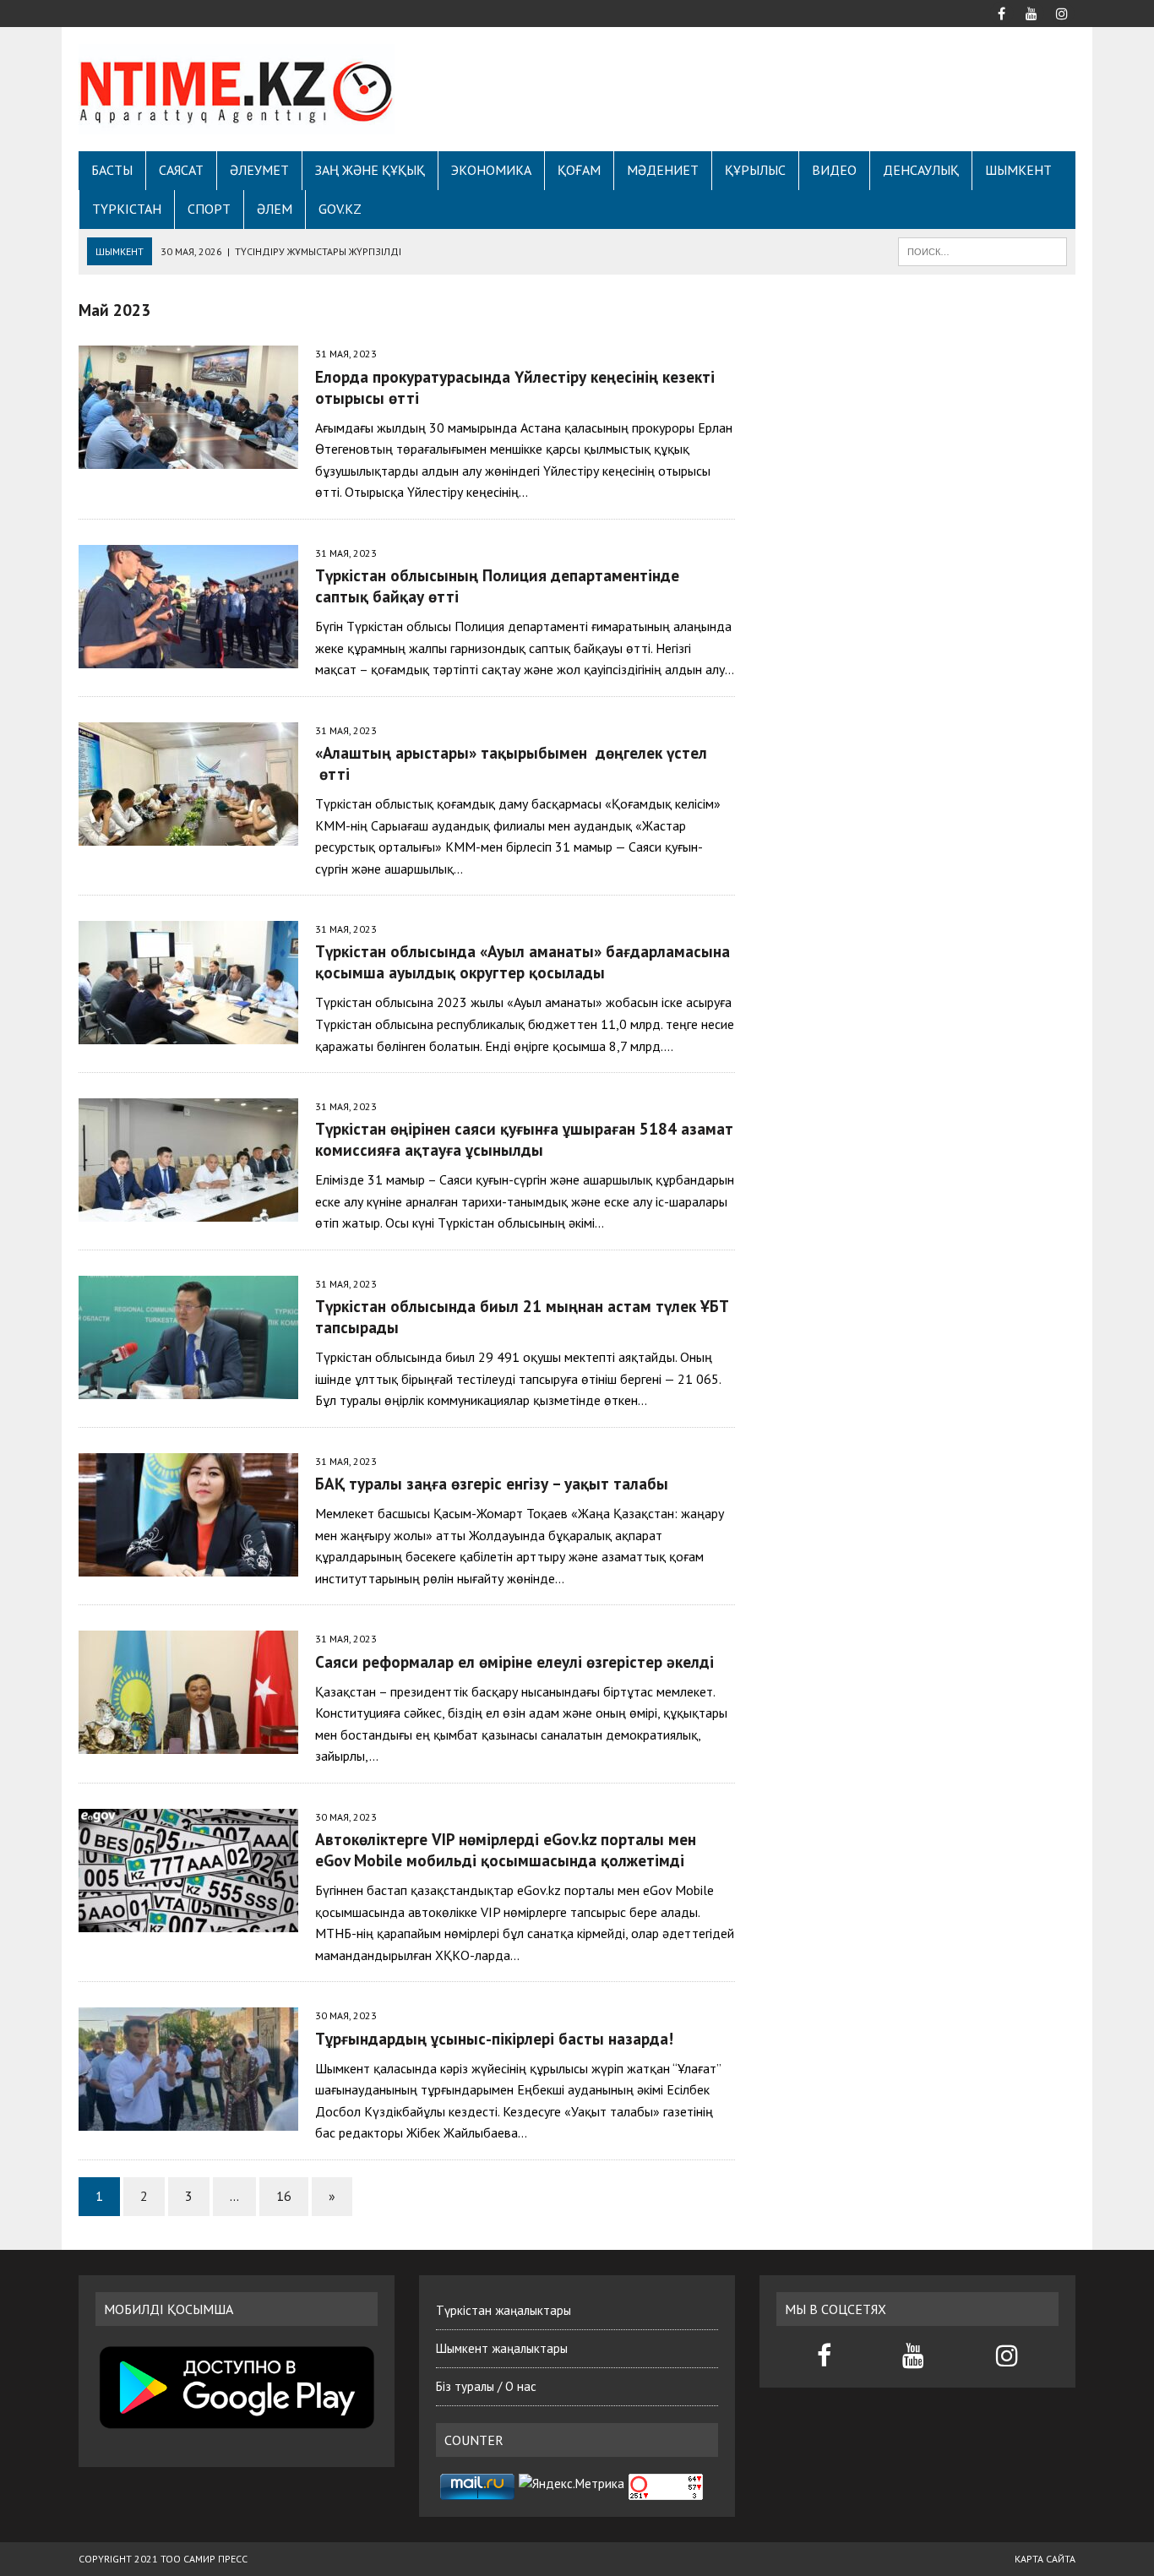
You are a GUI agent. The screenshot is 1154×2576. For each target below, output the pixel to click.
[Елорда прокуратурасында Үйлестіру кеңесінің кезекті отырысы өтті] (188, 458)
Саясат (181, 170)
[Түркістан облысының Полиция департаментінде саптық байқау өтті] (188, 656)
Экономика (491, 170)
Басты (112, 170)
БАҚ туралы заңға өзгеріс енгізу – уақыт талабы (492, 1483)
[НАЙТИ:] (983, 250)
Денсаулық (921, 170)
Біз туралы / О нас (486, 2386)
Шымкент (1018, 170)
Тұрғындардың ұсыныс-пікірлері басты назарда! (494, 2038)
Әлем (275, 209)
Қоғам (579, 170)
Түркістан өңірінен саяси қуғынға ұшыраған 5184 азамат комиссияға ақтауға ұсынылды (524, 1139)
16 (284, 2196)
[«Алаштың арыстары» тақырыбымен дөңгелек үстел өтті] (188, 834)
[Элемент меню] (1001, 12)
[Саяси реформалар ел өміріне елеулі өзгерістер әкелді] (188, 1743)
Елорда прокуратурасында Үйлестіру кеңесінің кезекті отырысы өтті (515, 387)
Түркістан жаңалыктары (504, 2310)
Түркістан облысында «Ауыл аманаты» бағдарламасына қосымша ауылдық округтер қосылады (523, 961)
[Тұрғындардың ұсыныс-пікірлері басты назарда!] (188, 2120)
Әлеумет (259, 170)
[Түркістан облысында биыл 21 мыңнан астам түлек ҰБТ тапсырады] (188, 1387)
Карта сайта (1045, 2559)
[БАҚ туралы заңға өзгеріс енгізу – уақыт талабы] (188, 1565)
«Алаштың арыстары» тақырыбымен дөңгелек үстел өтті (511, 763)
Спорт (209, 209)
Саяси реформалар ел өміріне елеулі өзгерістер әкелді (514, 1661)
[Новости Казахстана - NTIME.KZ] (237, 89)
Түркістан (127, 209)
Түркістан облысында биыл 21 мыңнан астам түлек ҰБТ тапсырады (522, 1316)
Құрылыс (755, 170)
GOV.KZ (340, 209)
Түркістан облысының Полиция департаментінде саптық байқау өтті (497, 585)
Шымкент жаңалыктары (502, 2348)
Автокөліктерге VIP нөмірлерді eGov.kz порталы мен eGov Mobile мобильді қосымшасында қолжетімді (506, 1849)
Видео (834, 170)
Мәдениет (663, 170)
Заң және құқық (370, 170)
